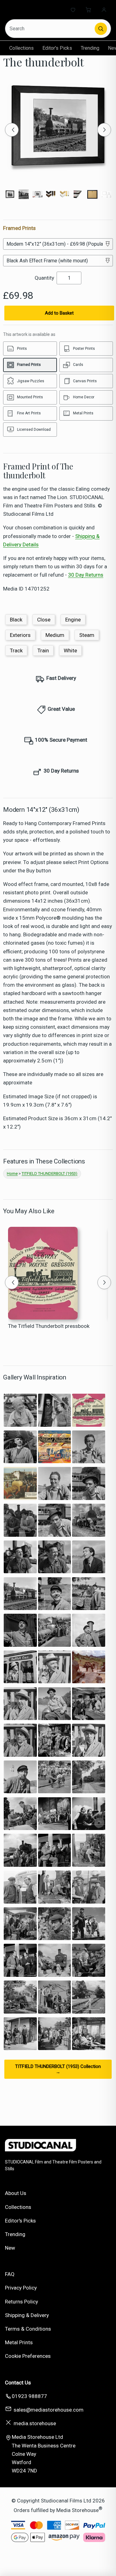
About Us (16, 2193)
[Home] (30, 10)
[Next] (104, 130)
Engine (73, 620)
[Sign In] (104, 10)
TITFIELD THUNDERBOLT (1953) (49, 1174)
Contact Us (18, 2383)
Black (16, 620)
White (70, 650)
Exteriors (20, 635)
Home (12, 1174)
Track (16, 650)
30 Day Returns (86, 575)
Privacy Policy (21, 2288)
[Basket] (88, 10)
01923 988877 (29, 2396)
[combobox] (50, 29)
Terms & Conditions (28, 2329)
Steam (87, 635)
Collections (21, 48)
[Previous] (12, 130)
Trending (90, 48)
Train (43, 650)
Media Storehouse (77, 2510)
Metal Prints (19, 2342)
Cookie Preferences (28, 2356)
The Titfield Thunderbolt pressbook (49, 1326)
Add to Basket (59, 313)
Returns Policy (21, 2302)
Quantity (44, 278)
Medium (55, 635)
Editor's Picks (57, 48)
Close (44, 620)
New (10, 2248)
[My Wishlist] (73, 10)
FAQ (10, 2274)
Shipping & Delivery (27, 2315)
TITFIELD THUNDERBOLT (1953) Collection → (58, 2069)
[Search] (101, 29)
